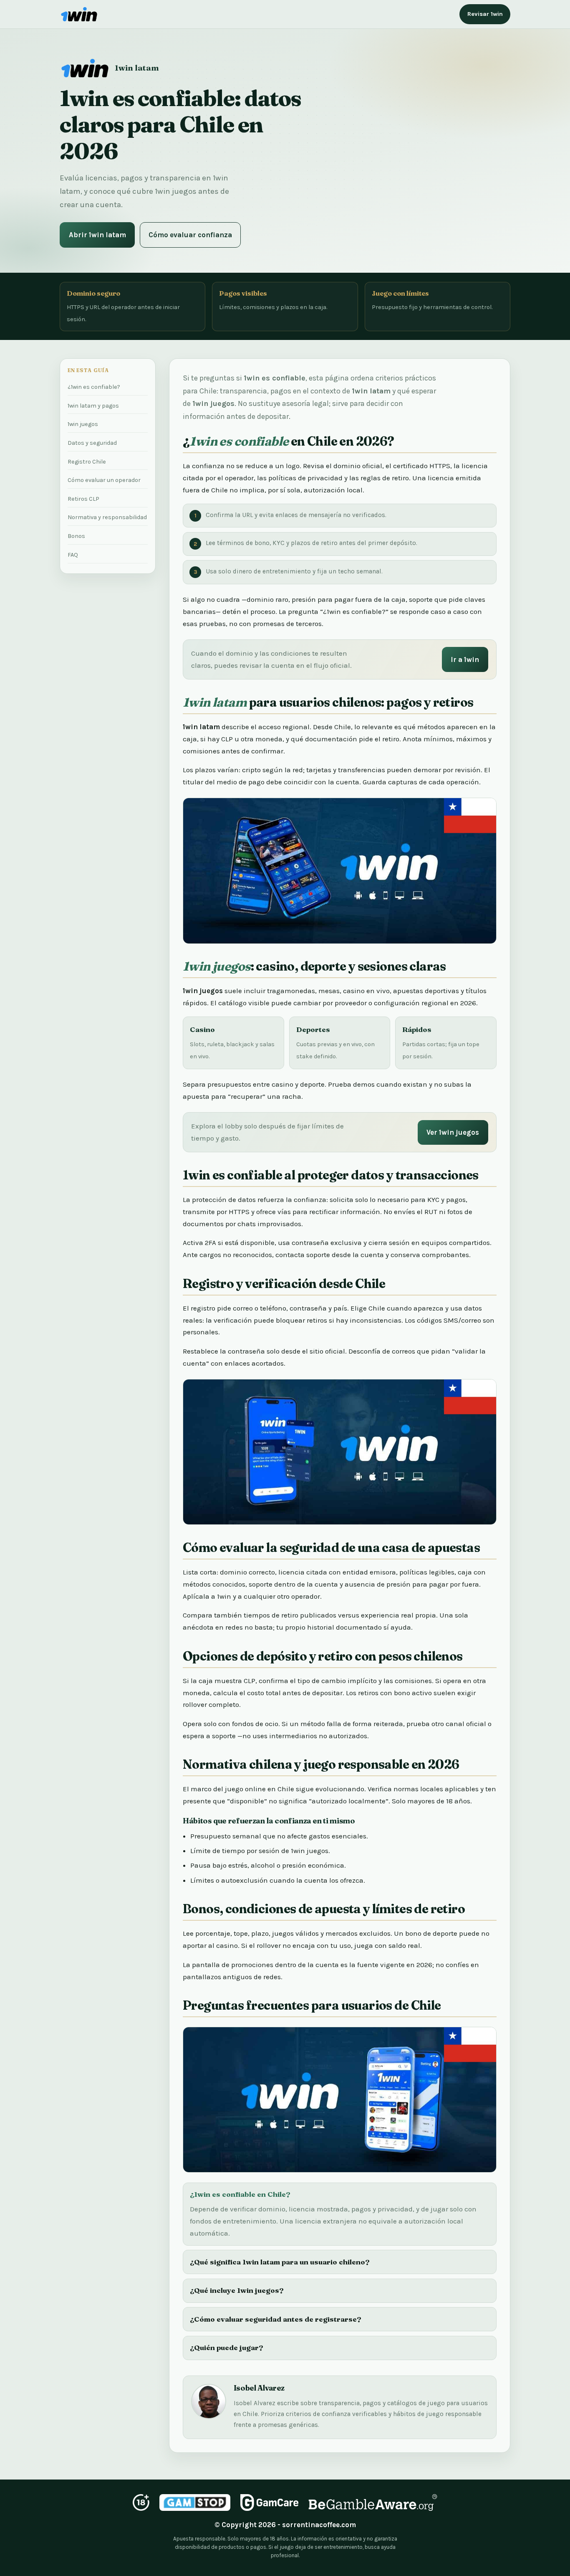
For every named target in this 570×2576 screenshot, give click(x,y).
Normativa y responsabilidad (107, 517)
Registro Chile (87, 462)
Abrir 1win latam (97, 235)
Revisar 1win (485, 14)
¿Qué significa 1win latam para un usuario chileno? (280, 2262)
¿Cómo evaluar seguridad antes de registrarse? (276, 2319)
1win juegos (83, 424)
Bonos (76, 536)
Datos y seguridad (92, 443)
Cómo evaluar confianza (190, 235)
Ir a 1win (465, 659)
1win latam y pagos (93, 406)
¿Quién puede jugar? (227, 2347)
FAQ (73, 555)
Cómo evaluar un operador (104, 480)
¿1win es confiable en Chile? (240, 2194)
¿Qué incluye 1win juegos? (237, 2290)
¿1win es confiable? (94, 387)
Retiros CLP (83, 499)
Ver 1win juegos (453, 1132)
